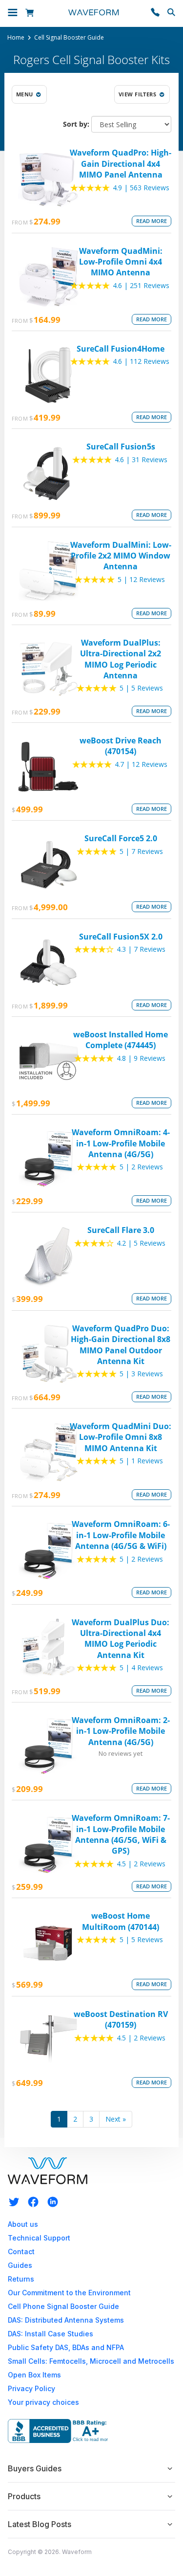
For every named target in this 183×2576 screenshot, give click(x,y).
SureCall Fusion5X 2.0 (121, 937)
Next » (116, 2119)
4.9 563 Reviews (141, 188)
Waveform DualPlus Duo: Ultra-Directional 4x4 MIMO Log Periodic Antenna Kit (121, 1639)
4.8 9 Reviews (141, 1058)
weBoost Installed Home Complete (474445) (121, 1040)
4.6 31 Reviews (141, 459)
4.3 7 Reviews (141, 949)
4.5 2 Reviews (141, 1864)
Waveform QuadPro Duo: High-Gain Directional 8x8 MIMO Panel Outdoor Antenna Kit (121, 1345)
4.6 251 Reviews (141, 285)
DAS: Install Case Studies (51, 2334)
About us (23, 2224)
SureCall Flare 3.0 (121, 1230)
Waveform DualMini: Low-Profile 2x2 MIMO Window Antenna (121, 556)
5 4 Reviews (141, 1668)
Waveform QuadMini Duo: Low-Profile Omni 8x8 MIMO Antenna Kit (121, 1437)
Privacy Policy (31, 2388)
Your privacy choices (43, 2402)
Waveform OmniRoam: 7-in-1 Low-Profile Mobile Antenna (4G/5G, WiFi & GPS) (121, 1834)
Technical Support (39, 2238)
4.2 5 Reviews (141, 1243)
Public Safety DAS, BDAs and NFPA (66, 2347)
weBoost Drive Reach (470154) (121, 746)
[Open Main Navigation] (13, 14)
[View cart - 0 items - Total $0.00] (31, 13)
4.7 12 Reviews (141, 764)
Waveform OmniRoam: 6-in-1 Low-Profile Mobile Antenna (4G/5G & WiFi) (121, 1535)
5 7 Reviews (141, 851)
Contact (21, 2251)
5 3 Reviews (141, 1374)
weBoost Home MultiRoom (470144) (121, 1921)
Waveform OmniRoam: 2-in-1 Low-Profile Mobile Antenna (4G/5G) (121, 1731)
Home (16, 38)
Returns (21, 2279)
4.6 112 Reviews (141, 361)
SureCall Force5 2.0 (121, 838)
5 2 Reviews (141, 1167)
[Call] (155, 13)
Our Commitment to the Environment (69, 2293)
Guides (20, 2265)
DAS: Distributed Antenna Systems (66, 2320)
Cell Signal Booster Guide (69, 38)
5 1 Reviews (141, 1461)
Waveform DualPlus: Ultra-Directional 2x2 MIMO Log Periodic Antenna (121, 659)
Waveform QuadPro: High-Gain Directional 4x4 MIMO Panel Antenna (121, 164)
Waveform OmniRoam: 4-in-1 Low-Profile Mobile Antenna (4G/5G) (121, 1143)
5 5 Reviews (141, 688)
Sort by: (76, 124)
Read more (152, 221)
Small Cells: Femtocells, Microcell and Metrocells (91, 2361)
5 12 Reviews (141, 579)
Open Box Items (34, 2375)
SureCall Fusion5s (121, 447)
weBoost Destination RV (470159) (121, 2019)
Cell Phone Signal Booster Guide (63, 2306)
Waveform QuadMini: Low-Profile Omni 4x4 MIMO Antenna (121, 262)
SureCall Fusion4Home (121, 349)
